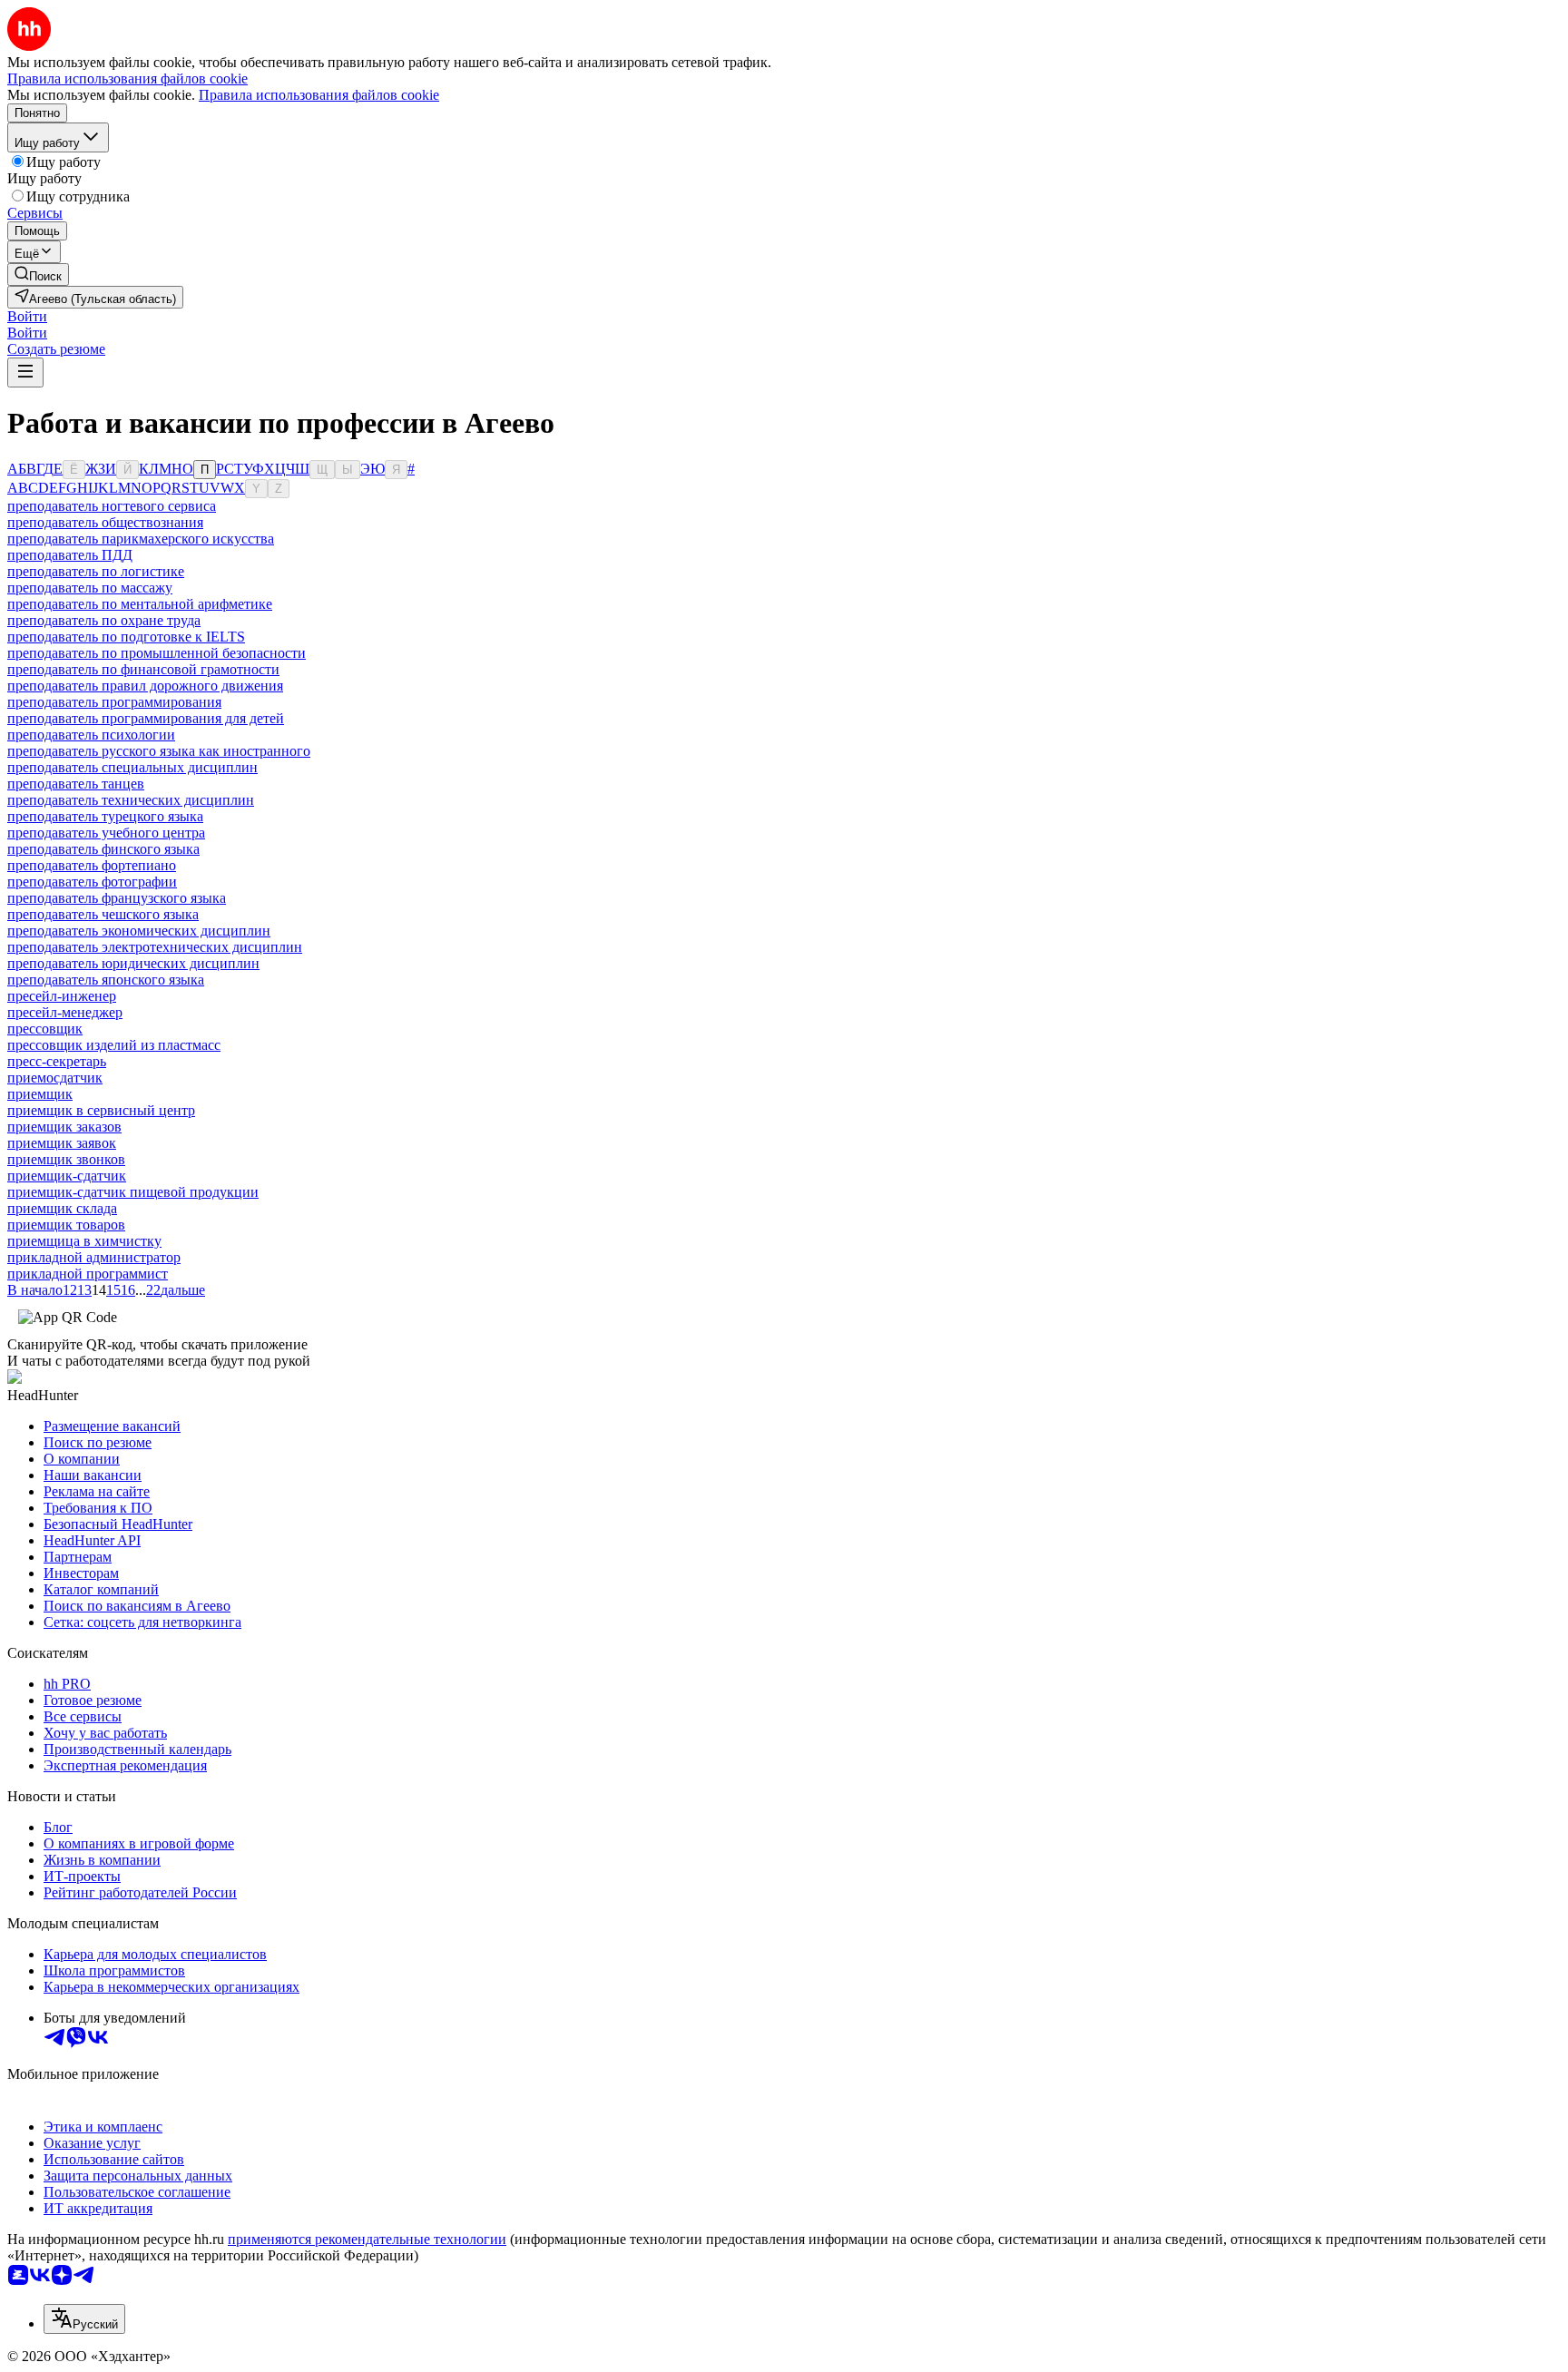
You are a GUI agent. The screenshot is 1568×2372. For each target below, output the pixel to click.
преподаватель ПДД (70, 555)
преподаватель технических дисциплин (131, 800)
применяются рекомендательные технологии (367, 2239)
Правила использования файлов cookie (319, 95)
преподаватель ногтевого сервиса (112, 506)
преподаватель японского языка (106, 980)
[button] (27, 316)
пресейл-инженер (62, 996)
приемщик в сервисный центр (101, 1110)
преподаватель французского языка (117, 898)
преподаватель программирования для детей (146, 718)
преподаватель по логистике (96, 571)
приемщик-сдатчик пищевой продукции (133, 1192)
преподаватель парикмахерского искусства (141, 539)
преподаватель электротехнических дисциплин (155, 947)
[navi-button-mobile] (25, 372)
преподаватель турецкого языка (105, 816)
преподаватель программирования (114, 702)
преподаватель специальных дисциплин (132, 767)
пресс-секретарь (57, 1061)
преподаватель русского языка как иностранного (159, 751)
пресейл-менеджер (65, 1012)
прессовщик (45, 1029)
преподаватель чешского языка (103, 914)
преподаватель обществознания (105, 522)
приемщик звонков (66, 1159)
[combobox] (84, 2319)
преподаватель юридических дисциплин (133, 963)
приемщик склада (62, 1208)
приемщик (40, 1094)
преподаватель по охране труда (104, 620)
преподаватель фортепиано (92, 865)
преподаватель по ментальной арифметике (140, 604)
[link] (38, 274)
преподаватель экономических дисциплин (139, 931)
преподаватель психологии (91, 735)
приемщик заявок (62, 1143)
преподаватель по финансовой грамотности (143, 669)
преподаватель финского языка (103, 849)
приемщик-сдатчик (67, 1176)
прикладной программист (88, 1274)
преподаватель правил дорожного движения (145, 686)
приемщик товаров (66, 1225)
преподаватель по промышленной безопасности (157, 653)
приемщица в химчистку (84, 1241)
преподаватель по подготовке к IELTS (126, 637)
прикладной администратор (94, 1257)
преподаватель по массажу (90, 588)
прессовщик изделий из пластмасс (114, 1045)
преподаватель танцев (76, 784)
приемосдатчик (55, 1078)
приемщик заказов (64, 1127)
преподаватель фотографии (92, 882)
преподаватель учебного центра (106, 833)
